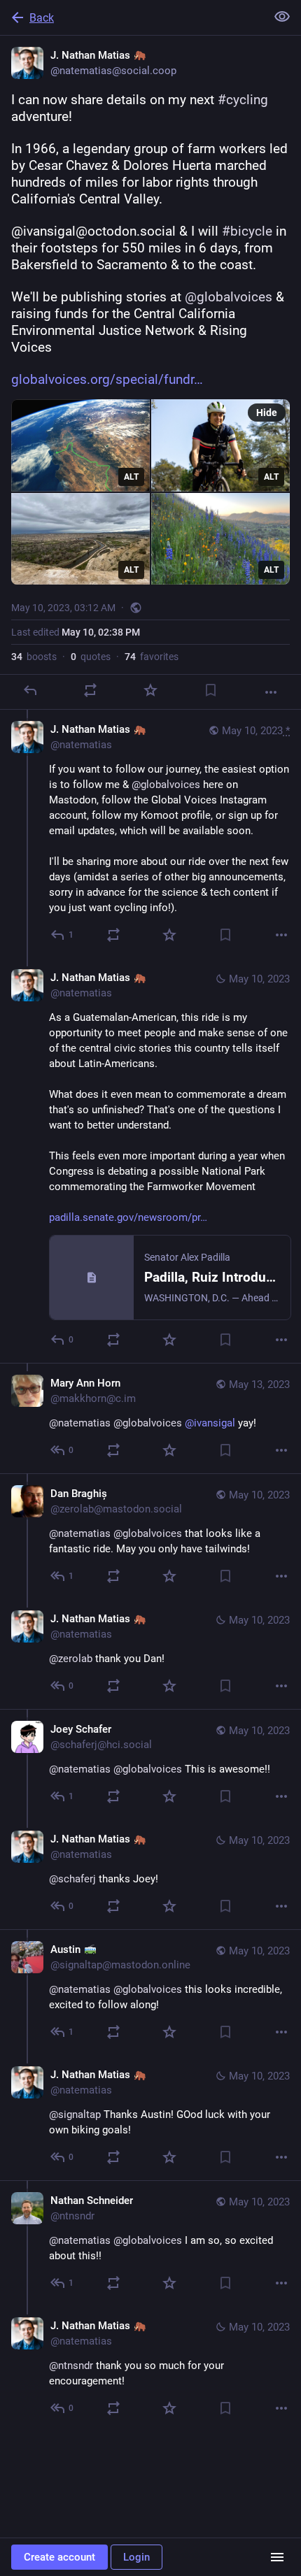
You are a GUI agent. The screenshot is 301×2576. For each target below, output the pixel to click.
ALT (131, 477)
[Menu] (277, 2557)
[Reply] (30, 690)
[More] (271, 692)
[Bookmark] (211, 690)
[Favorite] (150, 690)
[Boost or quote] (90, 690)
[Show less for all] (282, 17)
